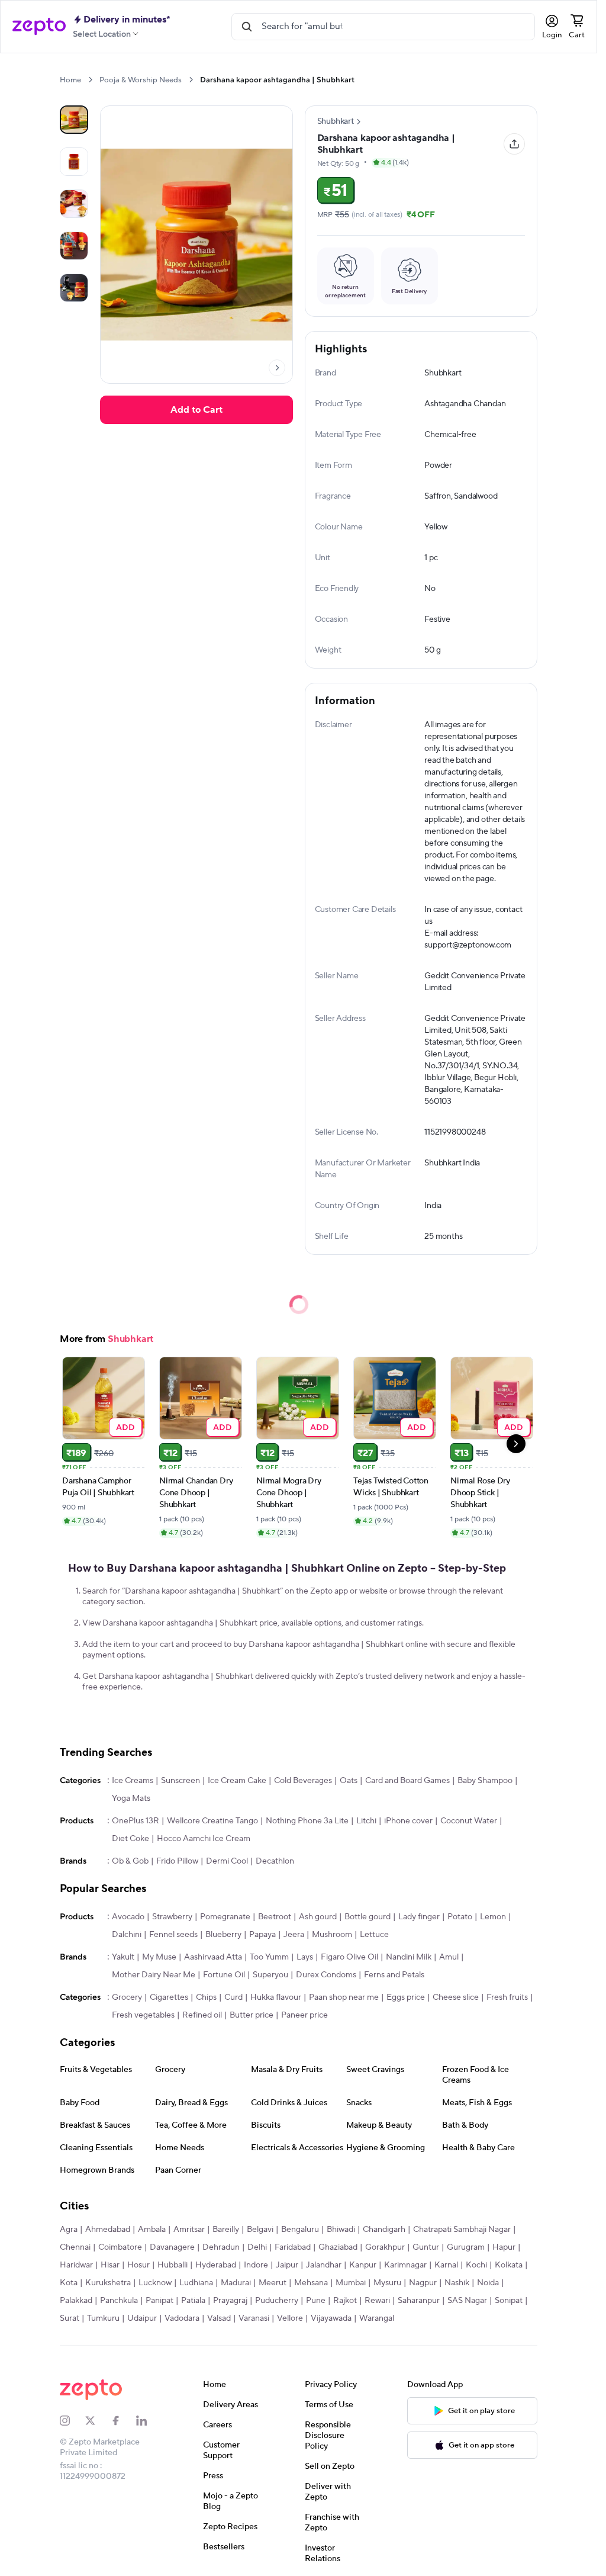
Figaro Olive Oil (349, 1957)
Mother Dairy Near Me (154, 1975)
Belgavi (260, 2230)
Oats (349, 1781)
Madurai (236, 2283)
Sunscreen (180, 1781)
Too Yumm (269, 1957)
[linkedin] (149, 2421)
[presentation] (90, 80)
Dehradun (221, 2247)
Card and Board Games (407, 1781)
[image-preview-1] (74, 162)
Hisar (110, 2265)
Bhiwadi (341, 2230)
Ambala (152, 2230)
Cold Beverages (303, 1781)
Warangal (377, 2318)
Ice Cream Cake (237, 1781)
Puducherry (277, 2301)
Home (70, 80)
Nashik (457, 2283)
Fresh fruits (507, 1997)
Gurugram (466, 2247)
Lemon (493, 1917)
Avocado (128, 1917)
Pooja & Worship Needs (141, 80)
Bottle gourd (368, 1917)
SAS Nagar (467, 2301)
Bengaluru (300, 2230)
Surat (70, 2318)
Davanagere (172, 2247)
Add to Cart (196, 410)
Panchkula (119, 2301)
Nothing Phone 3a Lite (307, 1821)
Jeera (294, 1935)
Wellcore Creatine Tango (212, 1821)
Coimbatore (120, 2247)
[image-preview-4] (74, 288)
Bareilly (226, 2230)
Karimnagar (405, 2265)
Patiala (193, 2301)
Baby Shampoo (485, 1781)
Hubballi (173, 2265)
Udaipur (142, 2318)
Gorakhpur (385, 2247)
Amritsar (189, 2230)
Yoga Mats (131, 1798)
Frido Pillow (177, 1861)
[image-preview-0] (74, 120)
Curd (233, 1997)
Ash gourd (318, 1917)
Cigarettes (169, 1997)
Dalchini (127, 1935)
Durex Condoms (326, 1975)
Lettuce (374, 1935)
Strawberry (172, 1917)
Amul (449, 1957)
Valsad (219, 2318)
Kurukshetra (108, 2283)
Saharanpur (419, 2301)
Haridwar (76, 2265)
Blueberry (223, 1935)
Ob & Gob (130, 1861)
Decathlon (275, 1861)
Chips (206, 1997)
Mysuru (387, 2283)
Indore (256, 2265)
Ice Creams (133, 1781)
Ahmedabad (108, 2230)
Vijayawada (331, 2318)
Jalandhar (324, 2265)
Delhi (257, 2247)
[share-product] (514, 144)
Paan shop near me (344, 1997)
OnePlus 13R (136, 1821)
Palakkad (76, 2301)
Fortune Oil (224, 1975)
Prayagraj (230, 2301)
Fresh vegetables (143, 2015)
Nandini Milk (409, 1957)
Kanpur (363, 2265)
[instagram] (72, 2421)
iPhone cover (408, 1821)
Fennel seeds (173, 1935)
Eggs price (406, 1997)
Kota (69, 2283)
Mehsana (311, 2283)
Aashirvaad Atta (213, 1957)
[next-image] (277, 368)
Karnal (446, 2265)
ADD (126, 1427)
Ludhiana (196, 2283)
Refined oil (202, 2015)
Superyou (270, 1975)
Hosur (138, 2265)
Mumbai (351, 2283)
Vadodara (182, 2318)
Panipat (159, 2301)
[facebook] (123, 2421)
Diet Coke (130, 1839)
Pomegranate (225, 1917)
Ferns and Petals (394, 1975)
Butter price (252, 2015)
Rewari (377, 2301)
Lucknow (155, 2283)
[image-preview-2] (74, 204)
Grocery (127, 1997)
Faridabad (293, 2247)
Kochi (476, 2265)
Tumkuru (103, 2318)
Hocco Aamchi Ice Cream (204, 1839)
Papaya (262, 1935)
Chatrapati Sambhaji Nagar (462, 2230)
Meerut (273, 2283)
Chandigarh (384, 2230)
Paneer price (304, 2015)
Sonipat (509, 2301)
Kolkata (509, 2265)
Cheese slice (456, 1997)
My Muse (159, 1957)
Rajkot (345, 2301)
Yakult (123, 1957)
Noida (488, 2283)
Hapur (504, 2247)
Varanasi (254, 2318)
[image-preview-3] (74, 246)
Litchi (366, 1821)
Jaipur (287, 2265)
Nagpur (423, 2283)
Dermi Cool (227, 1861)
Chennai (75, 2247)
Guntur (426, 2247)
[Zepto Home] (39, 27)
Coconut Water (469, 1821)
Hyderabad (216, 2265)
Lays (305, 1957)
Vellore (290, 2318)
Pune (316, 2301)
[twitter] (98, 2421)
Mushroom (332, 1935)
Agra (69, 2230)
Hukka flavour (276, 1997)
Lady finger (419, 1917)
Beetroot (275, 1917)
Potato (460, 1917)
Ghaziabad (338, 2247)
